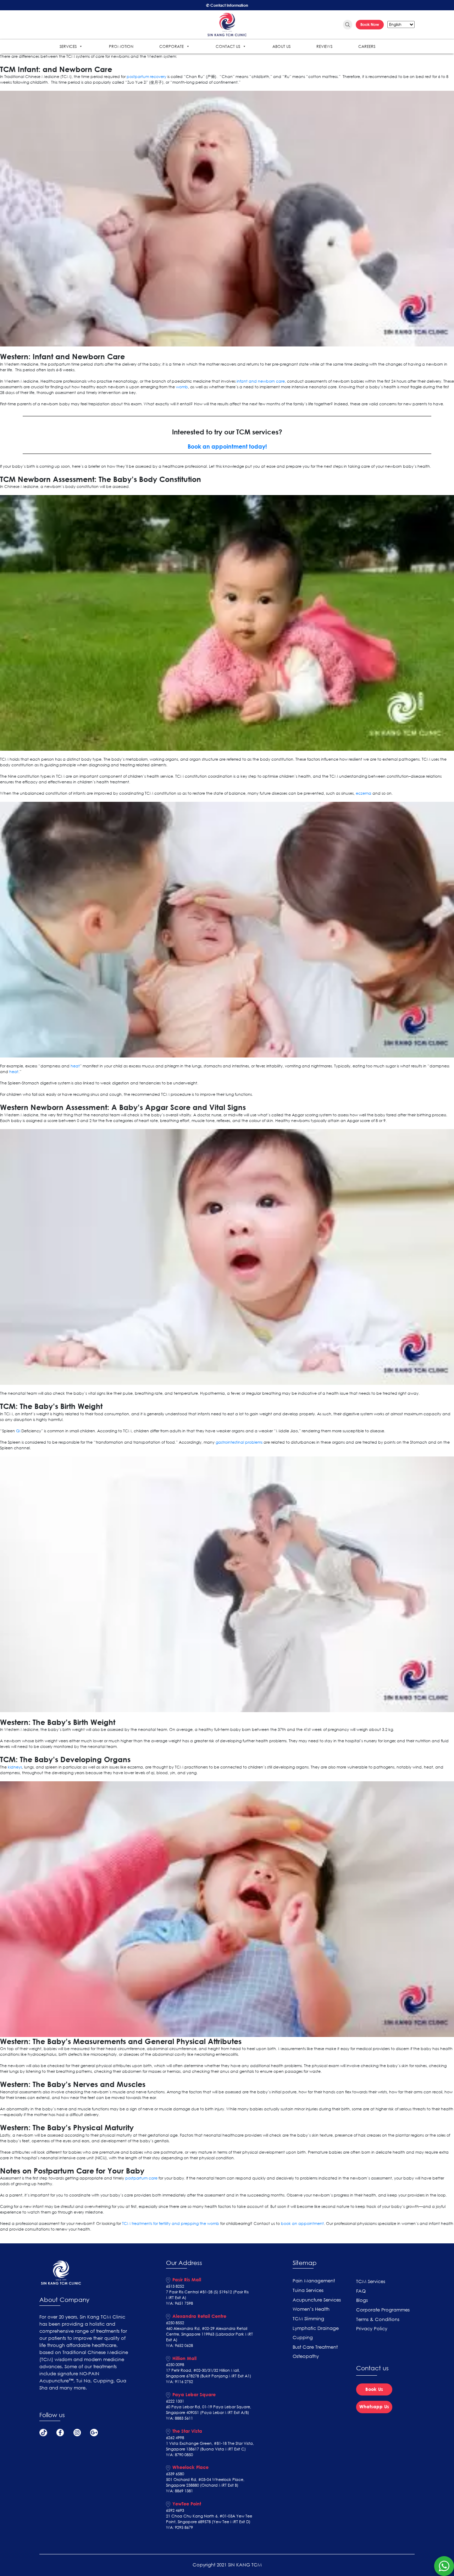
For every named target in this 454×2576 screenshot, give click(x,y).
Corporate (171, 46)
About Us (281, 46)
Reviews (324, 46)
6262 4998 (175, 2438)
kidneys (15, 1767)
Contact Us (228, 46)
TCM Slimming (308, 2319)
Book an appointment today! (227, 446)
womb (182, 387)
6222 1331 (175, 2401)
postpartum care (141, 2178)
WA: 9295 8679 (179, 2527)
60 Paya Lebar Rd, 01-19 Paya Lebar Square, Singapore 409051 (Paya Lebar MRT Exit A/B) (209, 2410)
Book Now (370, 24)
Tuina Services (308, 2290)
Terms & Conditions (378, 2319)
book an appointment (302, 2224)
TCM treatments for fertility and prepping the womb (171, 2224)
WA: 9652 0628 (179, 2345)
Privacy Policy (372, 2329)
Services (68, 46)
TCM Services (371, 2281)
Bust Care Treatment (315, 2347)
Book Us (374, 2389)
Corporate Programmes (383, 2310)
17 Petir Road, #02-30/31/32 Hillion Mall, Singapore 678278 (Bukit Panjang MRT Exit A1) (209, 2373)
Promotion (121, 46)
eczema (364, 793)
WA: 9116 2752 (179, 2382)
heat (75, 1066)
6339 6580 (175, 2474)
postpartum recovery (146, 77)
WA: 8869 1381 (179, 2491)
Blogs (362, 2300)
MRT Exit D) (240, 2522)
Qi (18, 1431)
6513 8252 (175, 2286)
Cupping (303, 2338)
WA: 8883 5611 (179, 2418)
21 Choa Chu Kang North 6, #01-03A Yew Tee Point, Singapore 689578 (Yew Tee (209, 2519)
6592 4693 (175, 2510)
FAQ (361, 2291)
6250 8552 (175, 2323)
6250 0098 (175, 2365)
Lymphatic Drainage (316, 2328)
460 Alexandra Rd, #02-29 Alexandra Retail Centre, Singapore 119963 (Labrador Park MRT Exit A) (209, 2334)
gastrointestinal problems (239, 1442)
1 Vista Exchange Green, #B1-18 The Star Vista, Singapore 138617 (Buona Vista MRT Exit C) (210, 2446)
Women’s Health (311, 2309)
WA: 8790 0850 (179, 2455)
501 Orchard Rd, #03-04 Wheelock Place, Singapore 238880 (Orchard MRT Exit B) (205, 2482)
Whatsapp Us (374, 2406)
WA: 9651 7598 (179, 2303)
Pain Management (314, 2281)
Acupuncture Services (317, 2300)
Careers (367, 46)
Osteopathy (306, 2356)
